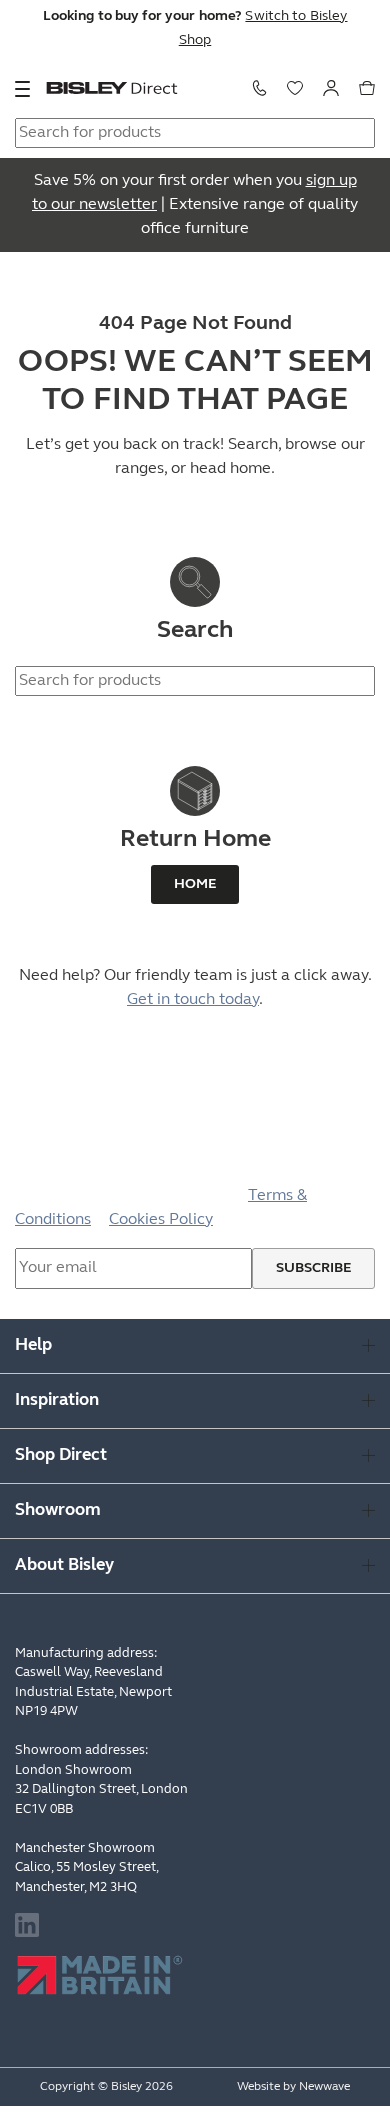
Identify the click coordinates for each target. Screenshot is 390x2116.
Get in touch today (193, 1000)
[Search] (356, 631)
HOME (195, 884)
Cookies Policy (161, 1220)
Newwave (324, 2087)
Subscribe (313, 1268)
